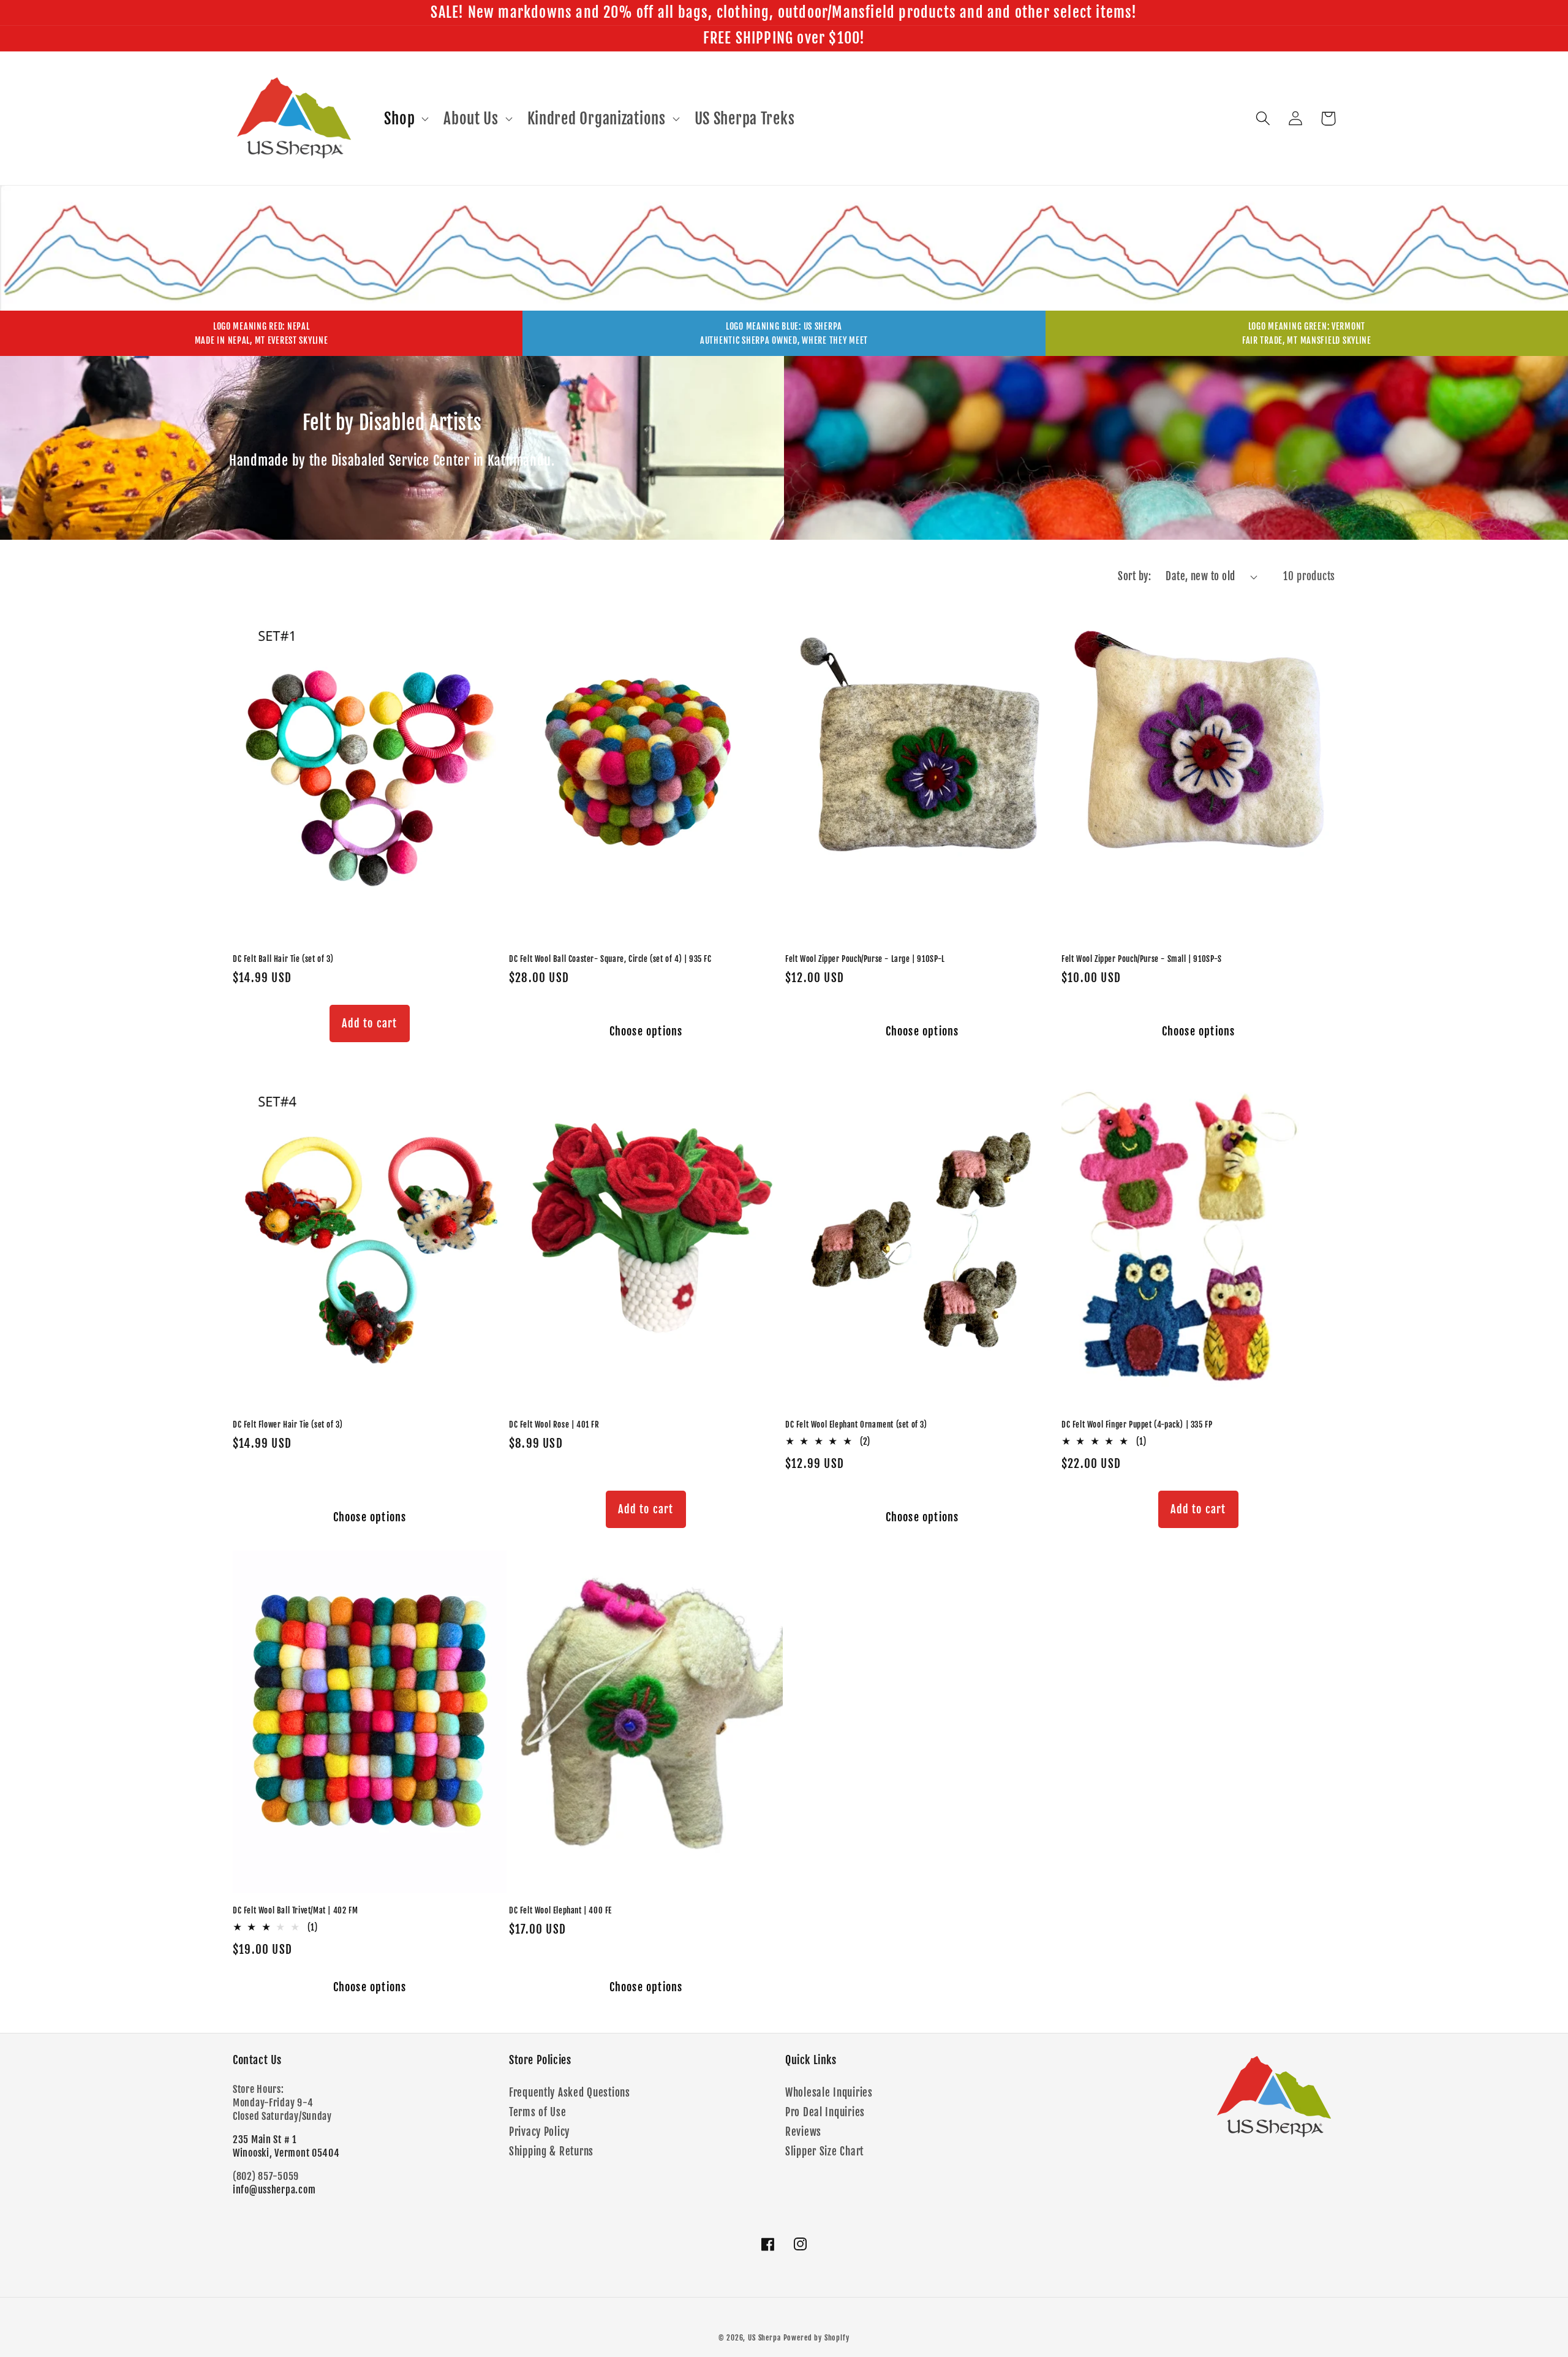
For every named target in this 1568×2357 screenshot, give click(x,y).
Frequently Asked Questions (570, 2093)
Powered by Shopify (816, 2338)
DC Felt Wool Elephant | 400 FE (560, 1910)
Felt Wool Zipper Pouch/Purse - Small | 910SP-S (1142, 959)
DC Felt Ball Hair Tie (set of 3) (283, 959)
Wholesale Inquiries (829, 2093)
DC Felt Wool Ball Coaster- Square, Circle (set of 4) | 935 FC (610, 959)
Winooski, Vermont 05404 (286, 2153)
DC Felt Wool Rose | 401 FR (554, 1424)
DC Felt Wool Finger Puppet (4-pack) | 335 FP (1137, 1424)
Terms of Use (538, 2112)
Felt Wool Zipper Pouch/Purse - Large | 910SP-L (865, 959)
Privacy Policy (539, 2132)
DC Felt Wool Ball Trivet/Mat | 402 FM (295, 1910)
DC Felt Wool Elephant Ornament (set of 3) (856, 1424)
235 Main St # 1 (265, 2139)
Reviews (803, 2132)
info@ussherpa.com (274, 2190)
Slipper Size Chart (824, 2151)
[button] (405, 118)
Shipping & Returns (551, 2151)
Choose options (646, 1031)
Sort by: (1134, 576)
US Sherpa (764, 2338)
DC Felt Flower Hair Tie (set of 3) (288, 1424)
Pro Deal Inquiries (825, 2112)
